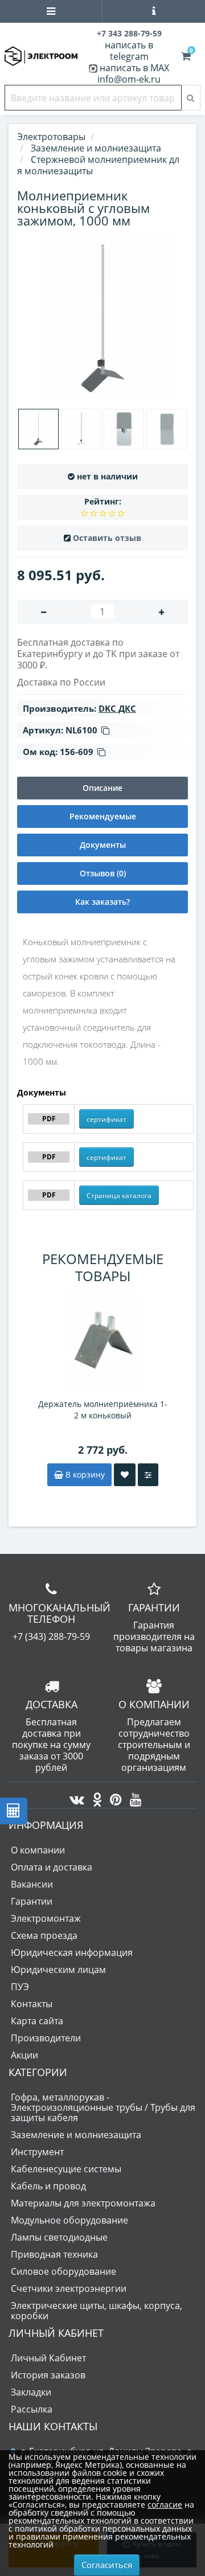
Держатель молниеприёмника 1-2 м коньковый (103, 1410)
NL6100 (81, 730)
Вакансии (32, 1884)
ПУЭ (20, 1987)
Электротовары (51, 137)
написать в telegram (129, 51)
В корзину (84, 1474)
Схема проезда (44, 1935)
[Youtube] (133, 1796)
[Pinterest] (113, 1796)
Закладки (31, 2392)
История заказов (48, 2375)
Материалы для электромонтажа (83, 2203)
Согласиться (107, 2565)
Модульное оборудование (69, 2220)
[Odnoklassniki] (94, 1796)
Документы (103, 845)
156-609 (77, 752)
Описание (102, 788)
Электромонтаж (46, 1918)
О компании (38, 1850)
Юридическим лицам (58, 1970)
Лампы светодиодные (59, 2237)
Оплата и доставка (52, 1867)
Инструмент (37, 2152)
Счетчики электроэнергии (69, 2288)
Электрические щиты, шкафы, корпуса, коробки (97, 2311)
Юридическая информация (72, 1952)
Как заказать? (102, 902)
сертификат (106, 1119)
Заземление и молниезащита (76, 2135)
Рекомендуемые (103, 816)
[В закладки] (125, 1475)
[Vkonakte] (74, 1796)
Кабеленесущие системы (66, 2169)
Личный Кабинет (48, 2358)
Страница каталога (119, 1195)
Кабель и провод (48, 2186)
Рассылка (32, 2409)
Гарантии (32, 1901)
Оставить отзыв (107, 538)
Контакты (32, 2004)
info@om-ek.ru (129, 79)
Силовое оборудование (63, 2271)
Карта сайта (37, 2021)
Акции (24, 2055)
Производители (46, 2038)
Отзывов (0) (103, 873)
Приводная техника (54, 2254)
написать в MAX (134, 68)
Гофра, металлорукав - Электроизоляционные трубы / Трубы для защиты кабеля (103, 2107)
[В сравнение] (148, 1475)
